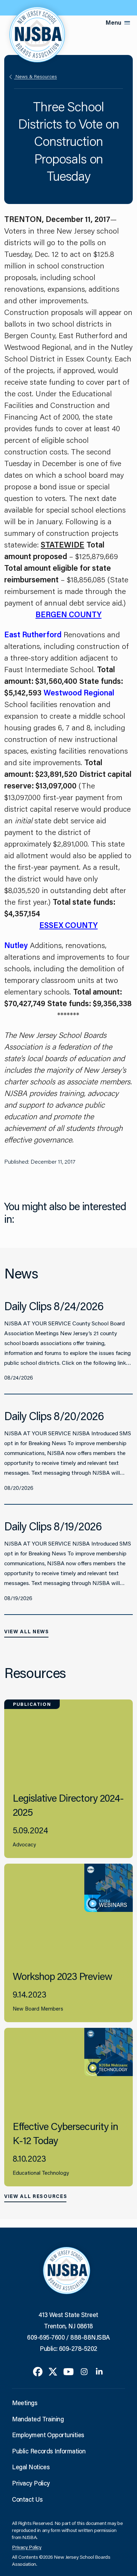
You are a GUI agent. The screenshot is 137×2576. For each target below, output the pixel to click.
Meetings (25, 2403)
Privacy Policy (31, 2483)
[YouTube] (68, 2371)
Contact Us (27, 2499)
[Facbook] (38, 2371)
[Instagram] (84, 2371)
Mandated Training (38, 2419)
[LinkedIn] (99, 2371)
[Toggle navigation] (127, 23)
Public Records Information (49, 2451)
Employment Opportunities (48, 2435)
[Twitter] (53, 2371)
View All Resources (36, 2196)
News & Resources (35, 76)
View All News (27, 1631)
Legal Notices (31, 2467)
